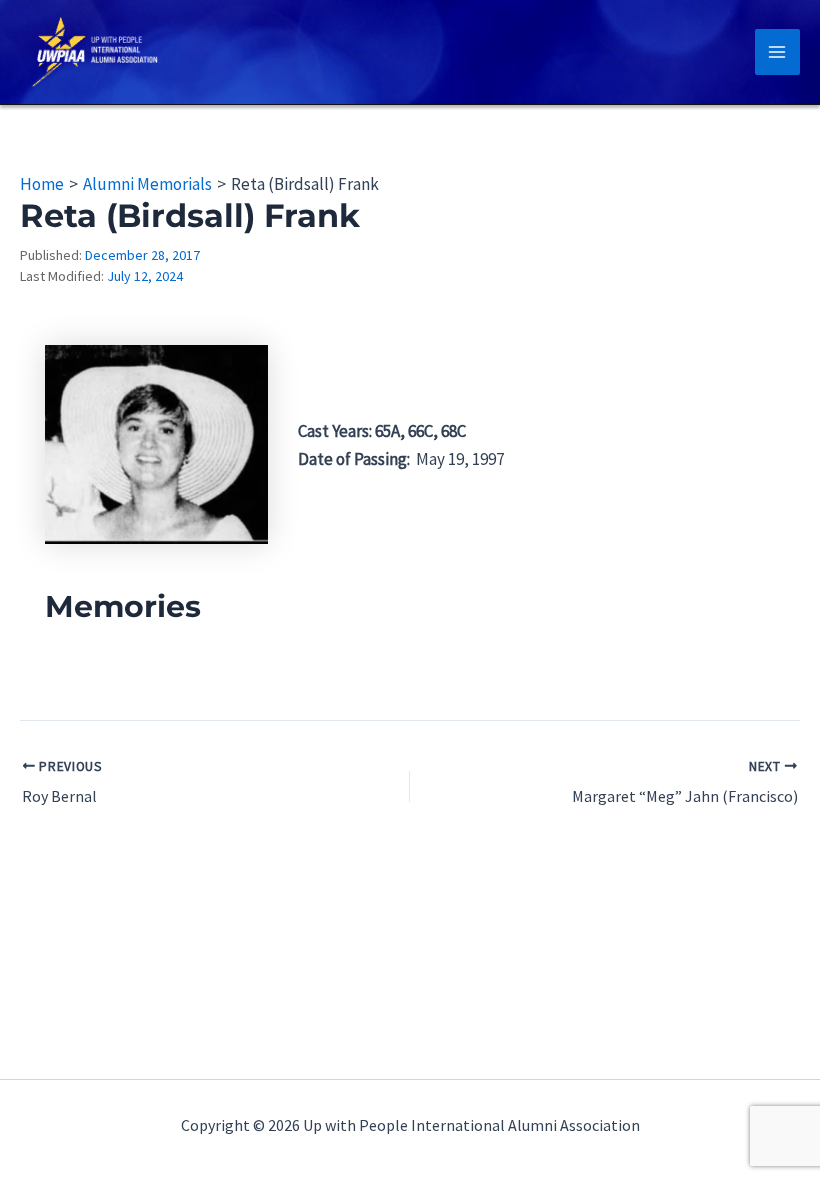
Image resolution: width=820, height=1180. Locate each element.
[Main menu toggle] (778, 52)
